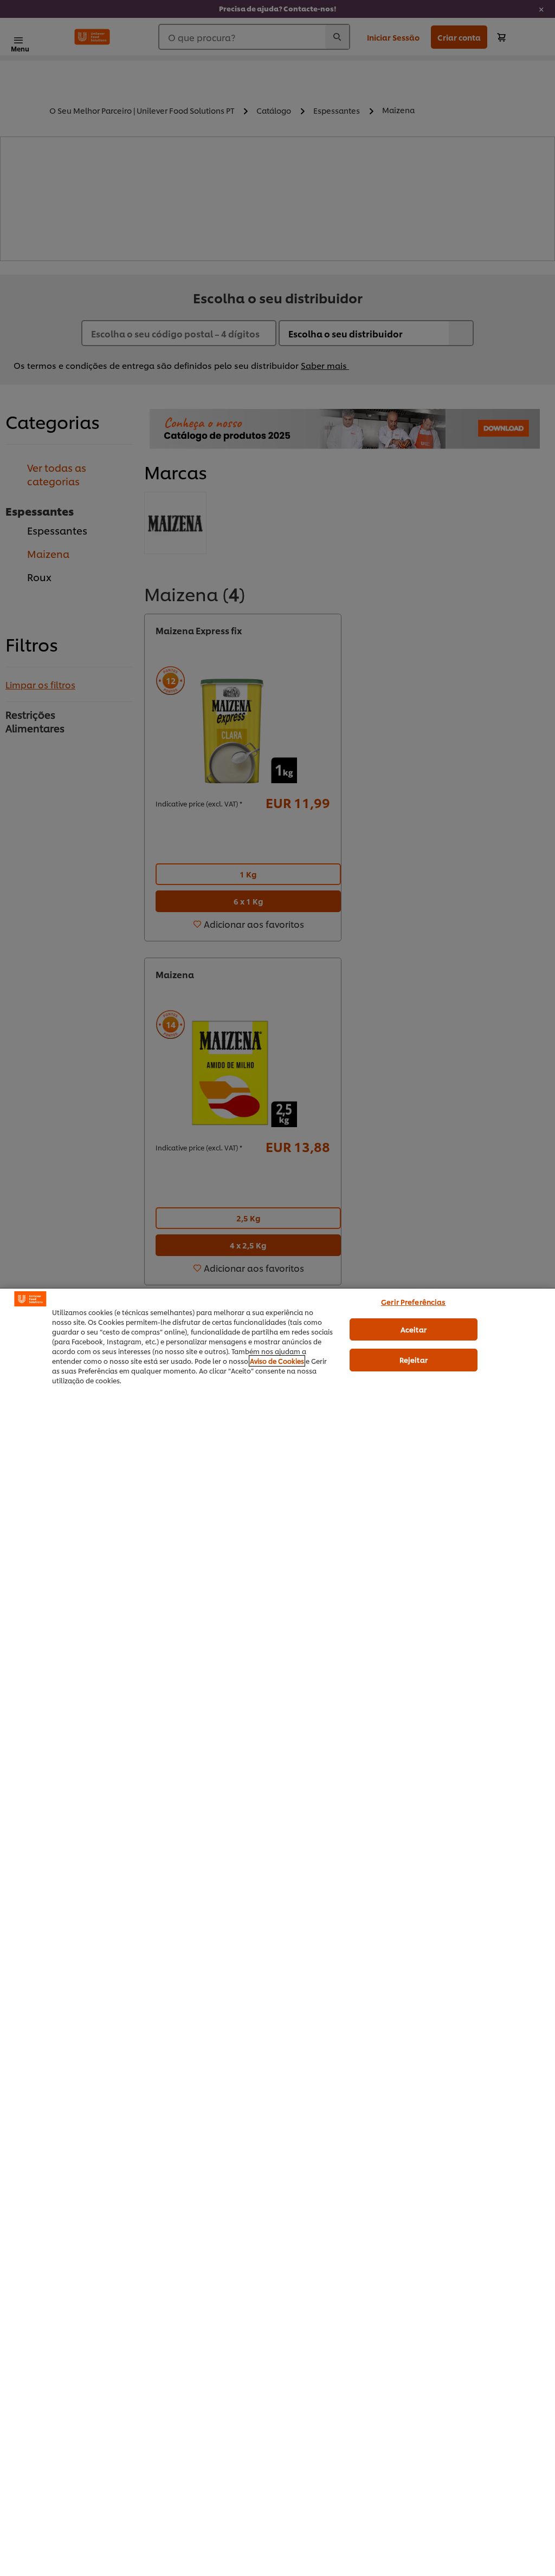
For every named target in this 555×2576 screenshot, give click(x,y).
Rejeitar (414, 1359)
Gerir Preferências (413, 1302)
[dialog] (277, 1932)
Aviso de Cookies (277, 1361)
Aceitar (414, 1329)
